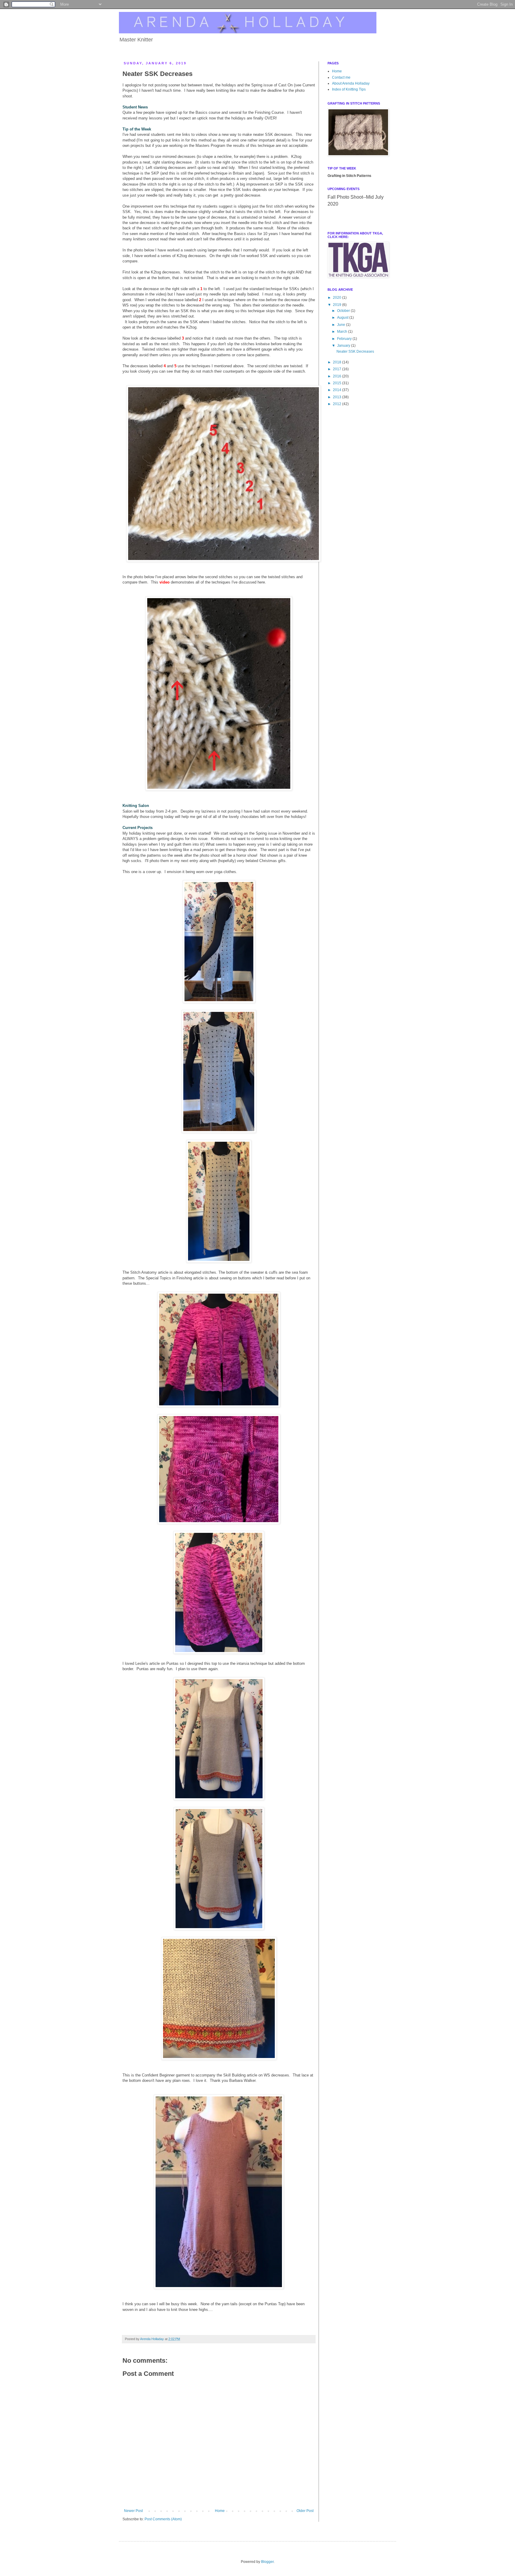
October (344, 311)
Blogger (267, 2562)
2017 (338, 369)
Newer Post (133, 2511)
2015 (338, 383)
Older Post (305, 2511)
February (345, 339)
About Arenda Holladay (351, 83)
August (343, 318)
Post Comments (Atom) (163, 2519)
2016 (338, 376)
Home (220, 2511)
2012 (338, 404)
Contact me (341, 77)
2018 (338, 362)
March (343, 332)
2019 (338, 305)
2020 (338, 298)
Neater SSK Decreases (355, 351)
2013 (338, 397)
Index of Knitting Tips (349, 89)
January (344, 346)
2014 (338, 390)
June (342, 325)
